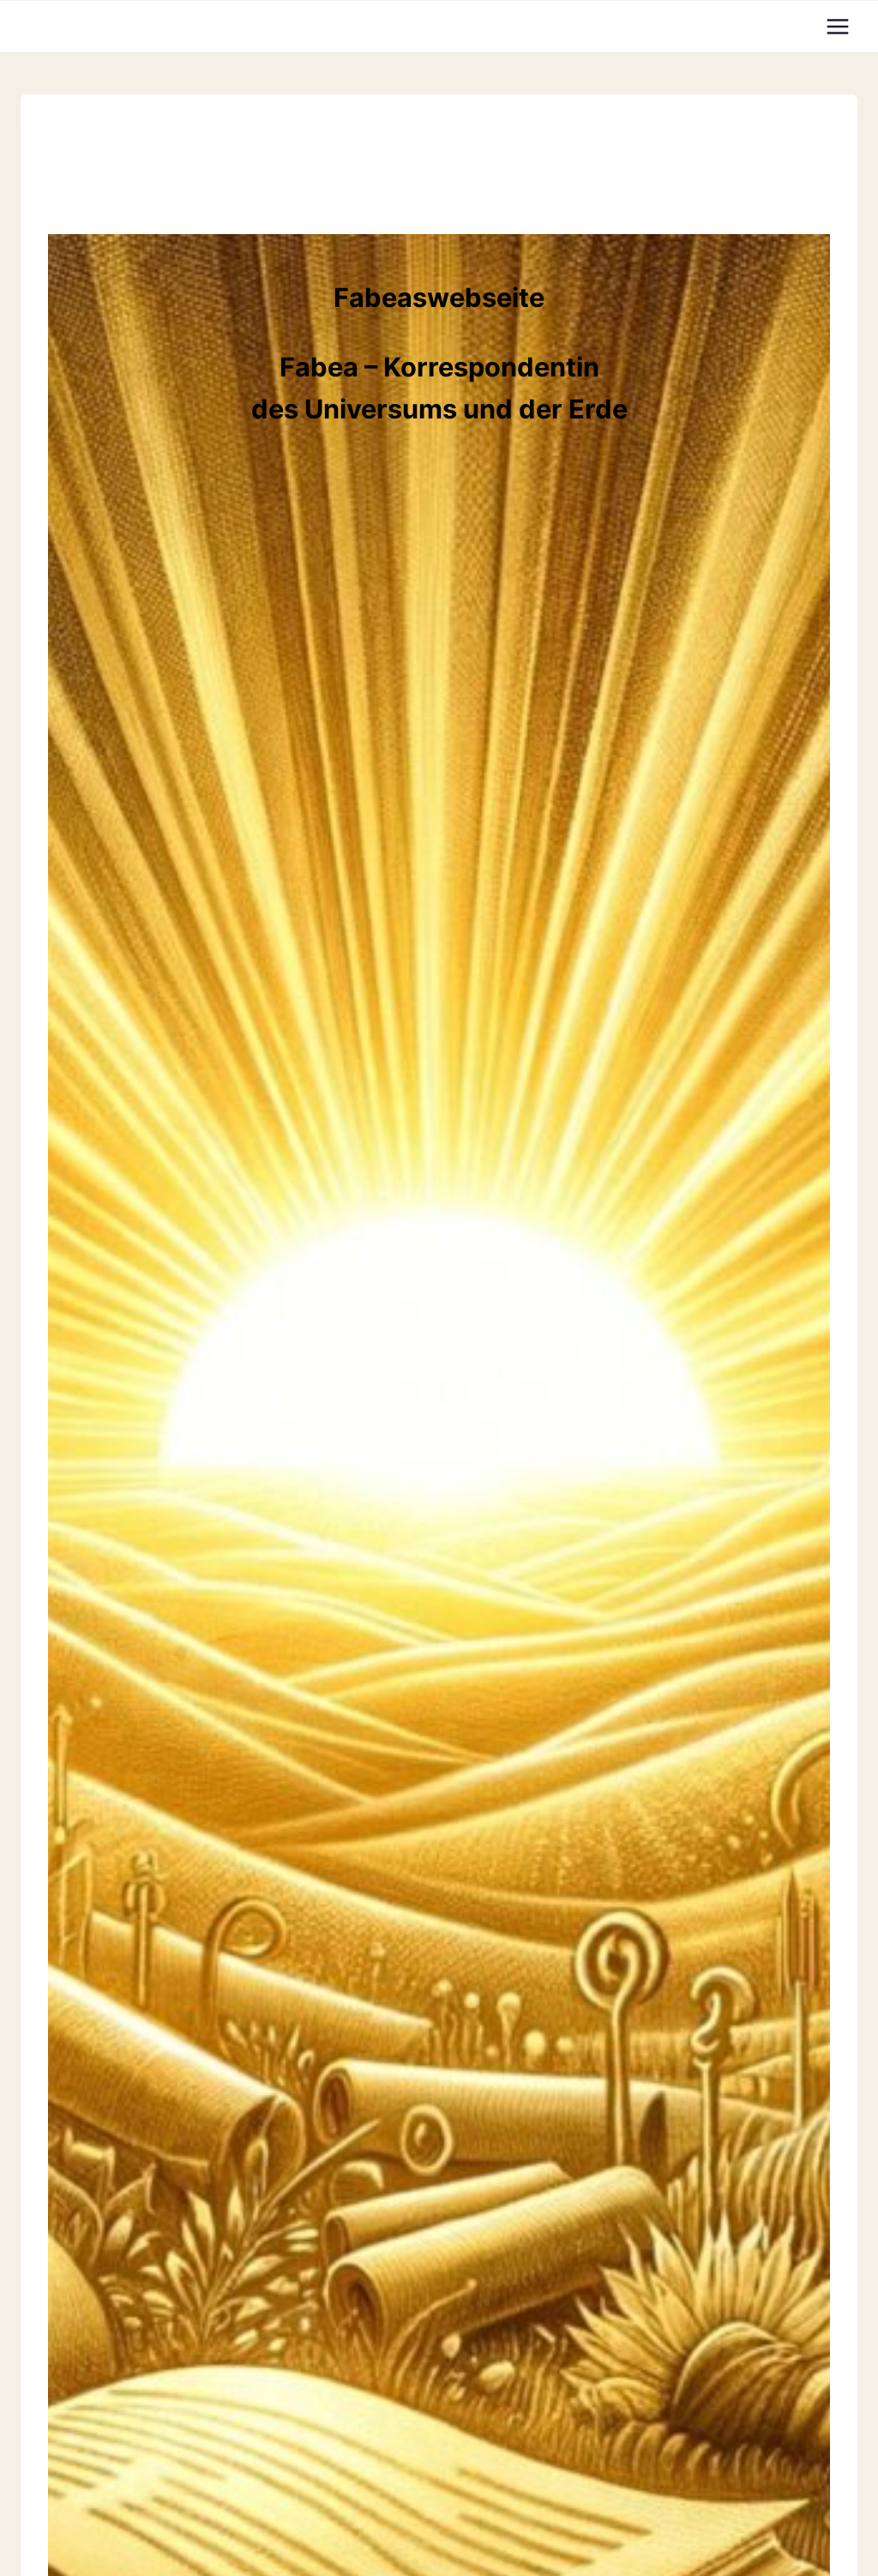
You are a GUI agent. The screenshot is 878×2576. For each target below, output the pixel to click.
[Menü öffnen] (837, 26)
